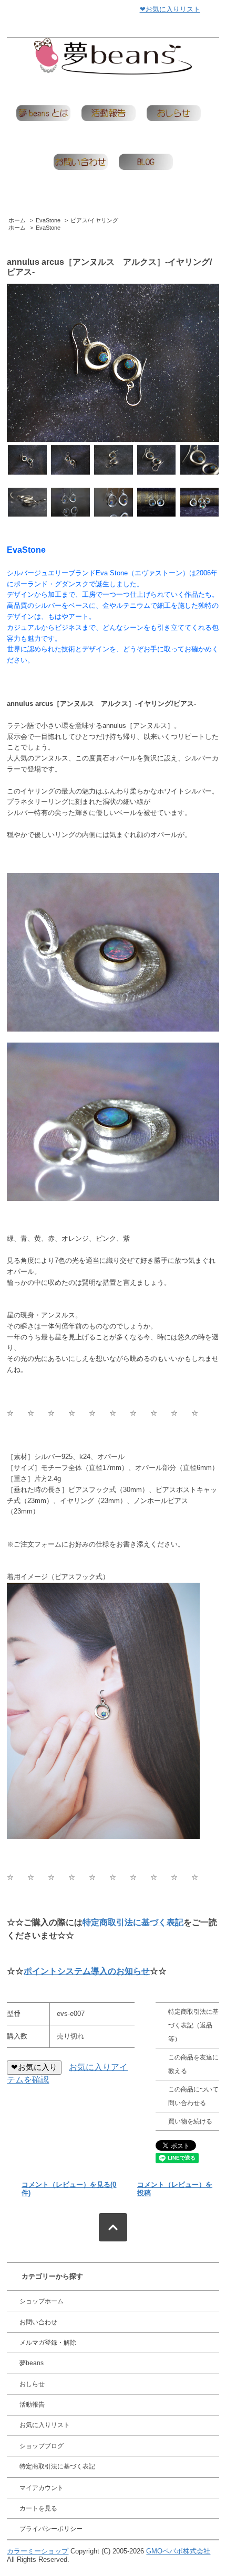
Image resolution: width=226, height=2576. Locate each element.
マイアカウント (42, 2488)
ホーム (17, 220)
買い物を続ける (190, 2121)
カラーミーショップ (38, 2551)
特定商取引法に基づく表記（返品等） (193, 2026)
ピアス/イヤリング (94, 220)
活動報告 (32, 2405)
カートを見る (38, 2508)
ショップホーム (42, 2301)
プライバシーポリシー (51, 2529)
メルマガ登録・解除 (48, 2343)
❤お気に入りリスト (170, 9)
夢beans (32, 2363)
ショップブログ (42, 2446)
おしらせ (32, 2384)
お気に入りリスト (45, 2425)
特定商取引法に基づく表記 (133, 1922)
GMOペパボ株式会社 (178, 2551)
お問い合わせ (38, 2322)
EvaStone (48, 220)
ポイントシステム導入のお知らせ (87, 1971)
